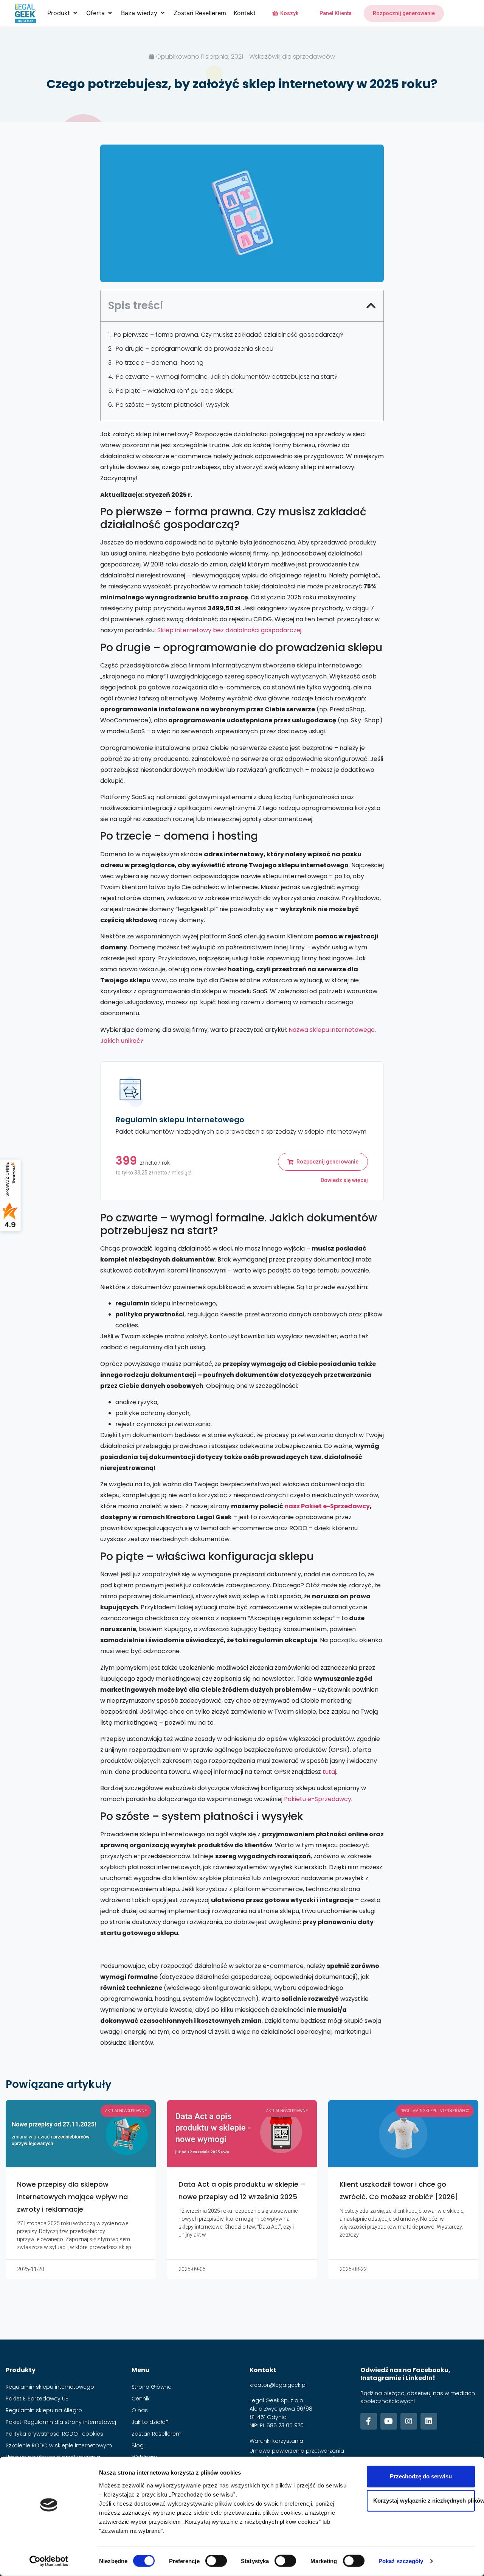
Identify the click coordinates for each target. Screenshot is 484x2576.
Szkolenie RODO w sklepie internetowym (59, 2445)
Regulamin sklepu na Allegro (44, 2410)
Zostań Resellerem (157, 2434)
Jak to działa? (150, 2422)
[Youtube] (389, 2421)
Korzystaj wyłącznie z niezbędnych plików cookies (424, 2501)
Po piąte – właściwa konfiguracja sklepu (175, 391)
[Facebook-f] (369, 2421)
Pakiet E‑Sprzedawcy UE (37, 2399)
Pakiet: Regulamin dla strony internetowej (61, 2422)
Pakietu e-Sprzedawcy (318, 1799)
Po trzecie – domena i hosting (160, 363)
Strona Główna (152, 2387)
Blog (138, 2445)
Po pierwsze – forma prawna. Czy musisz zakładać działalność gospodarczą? (229, 335)
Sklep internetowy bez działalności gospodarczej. (230, 630)
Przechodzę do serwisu (421, 2476)
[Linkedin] (429, 2421)
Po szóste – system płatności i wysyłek (172, 405)
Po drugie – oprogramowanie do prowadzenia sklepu (195, 349)
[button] (63, 13)
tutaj (329, 1772)
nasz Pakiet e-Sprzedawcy (327, 1506)
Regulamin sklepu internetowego (50, 2387)
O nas (140, 2410)
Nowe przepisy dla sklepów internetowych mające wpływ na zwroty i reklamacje (72, 2197)
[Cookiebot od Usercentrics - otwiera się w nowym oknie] (49, 2561)
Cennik (141, 2399)
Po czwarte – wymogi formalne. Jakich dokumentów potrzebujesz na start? (227, 377)
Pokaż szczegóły (401, 2561)
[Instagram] (409, 2421)
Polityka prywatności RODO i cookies (54, 2434)
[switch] (216, 2561)
